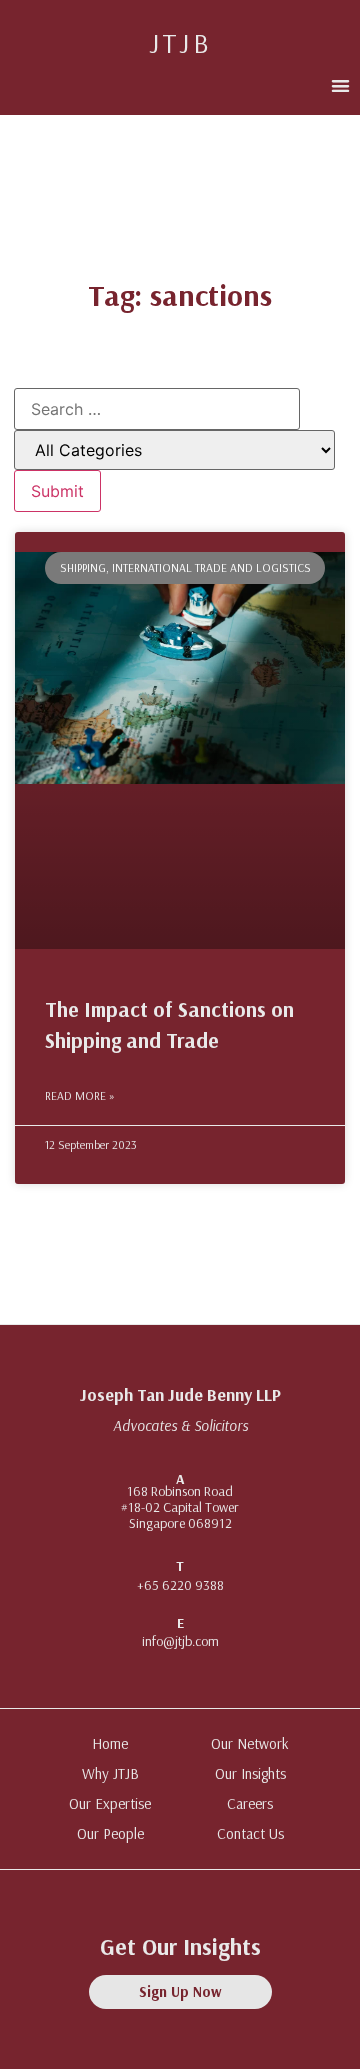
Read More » (80, 1095)
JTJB (180, 42)
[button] (340, 85)
